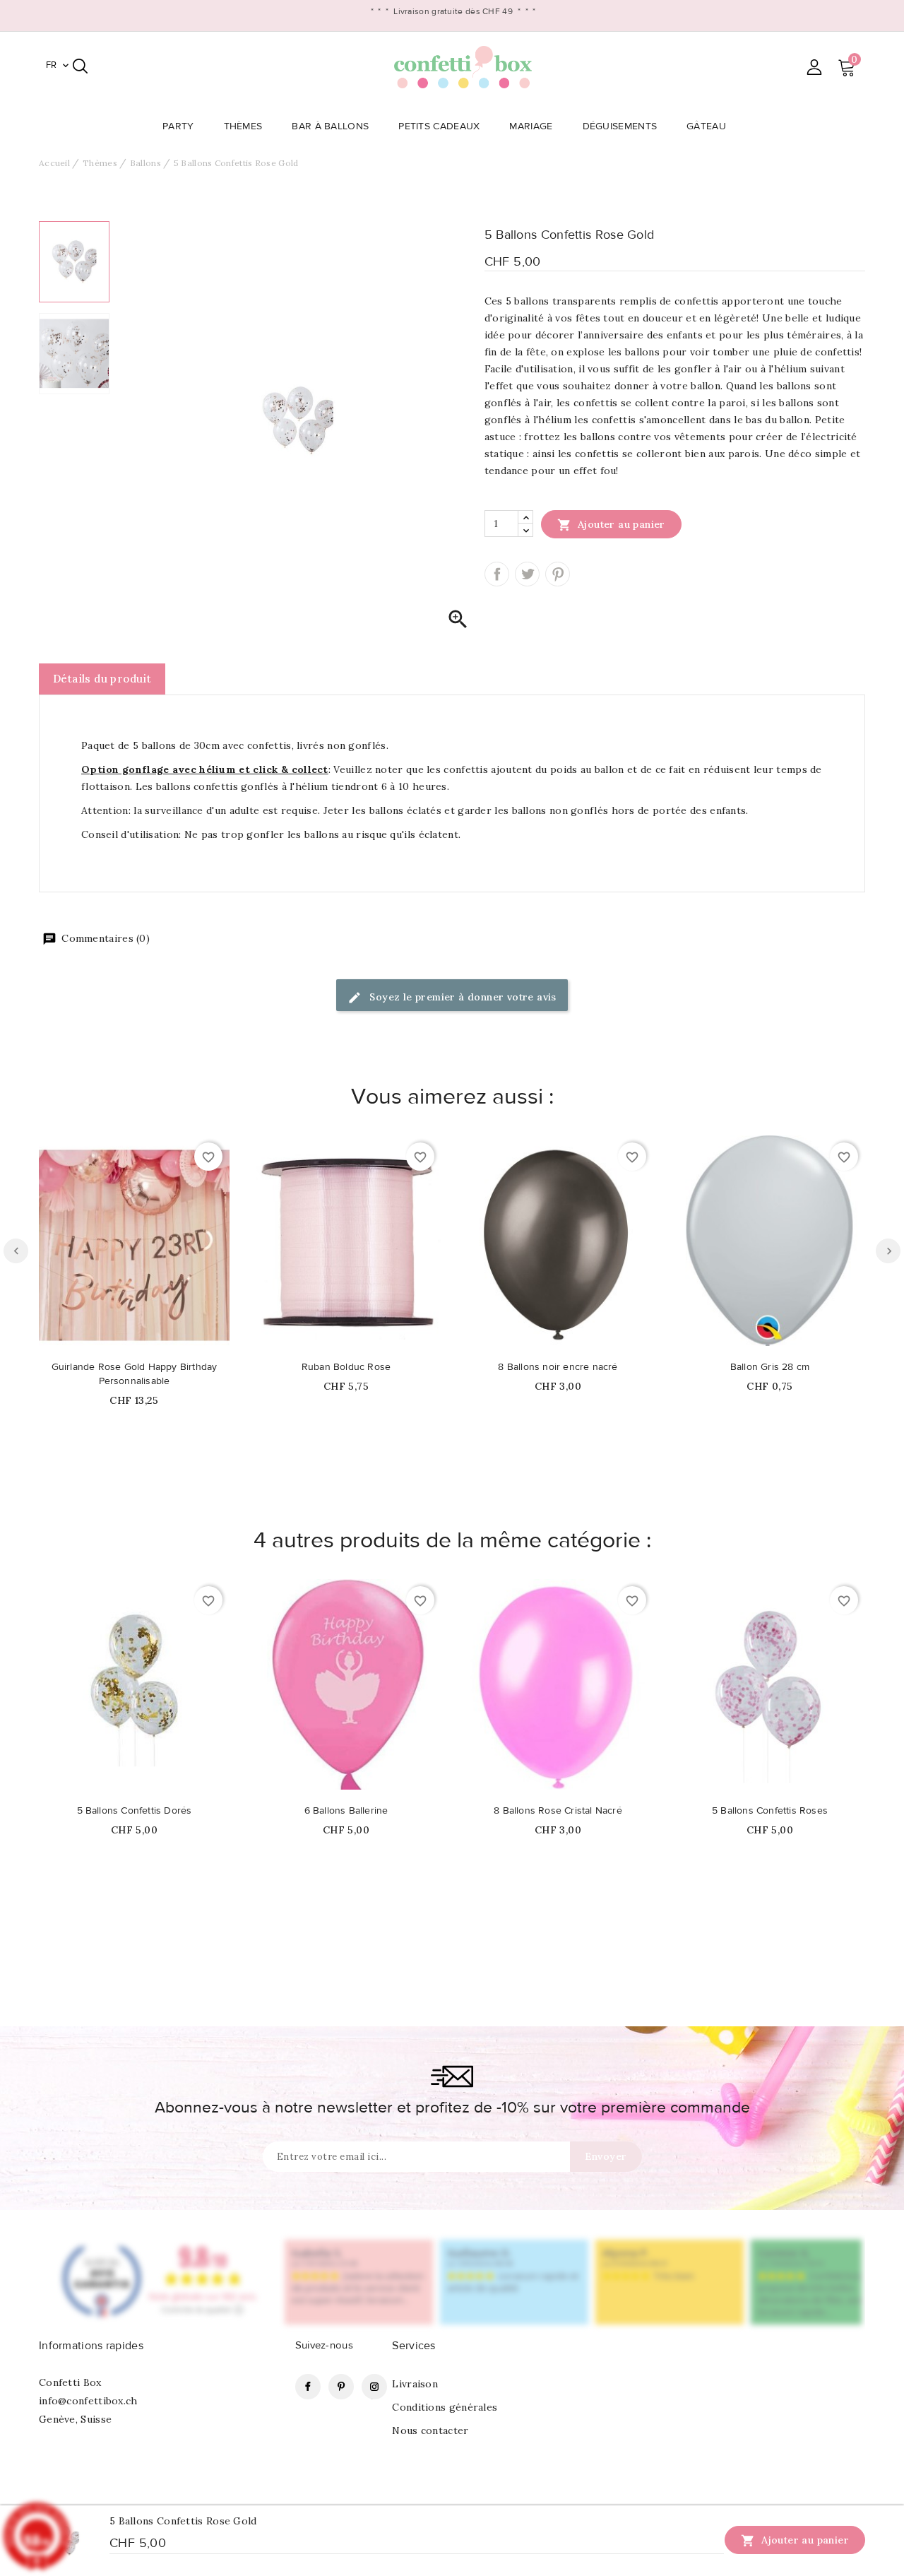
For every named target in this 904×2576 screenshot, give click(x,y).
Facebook (308, 2387)
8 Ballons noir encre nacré (558, 1367)
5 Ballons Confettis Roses (770, 1811)
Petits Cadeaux (439, 126)
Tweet (527, 574)
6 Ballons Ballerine (346, 1811)
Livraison (415, 2384)
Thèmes (243, 126)
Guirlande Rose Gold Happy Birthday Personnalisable (135, 1374)
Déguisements (620, 126)
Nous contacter (430, 2430)
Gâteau (706, 126)
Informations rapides (91, 2346)
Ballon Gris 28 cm (770, 1367)
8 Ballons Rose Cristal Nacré (558, 1811)
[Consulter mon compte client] (814, 67)
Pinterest (558, 574)
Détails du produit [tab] (102, 679)
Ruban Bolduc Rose (346, 1367)
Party (178, 126)
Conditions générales (445, 2407)
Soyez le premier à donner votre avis (462, 997)
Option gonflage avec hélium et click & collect (205, 769)
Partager (497, 574)
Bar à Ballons (330, 126)
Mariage (531, 126)
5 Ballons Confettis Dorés (135, 1811)
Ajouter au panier (611, 525)
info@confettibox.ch (88, 2401)
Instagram (374, 2387)
